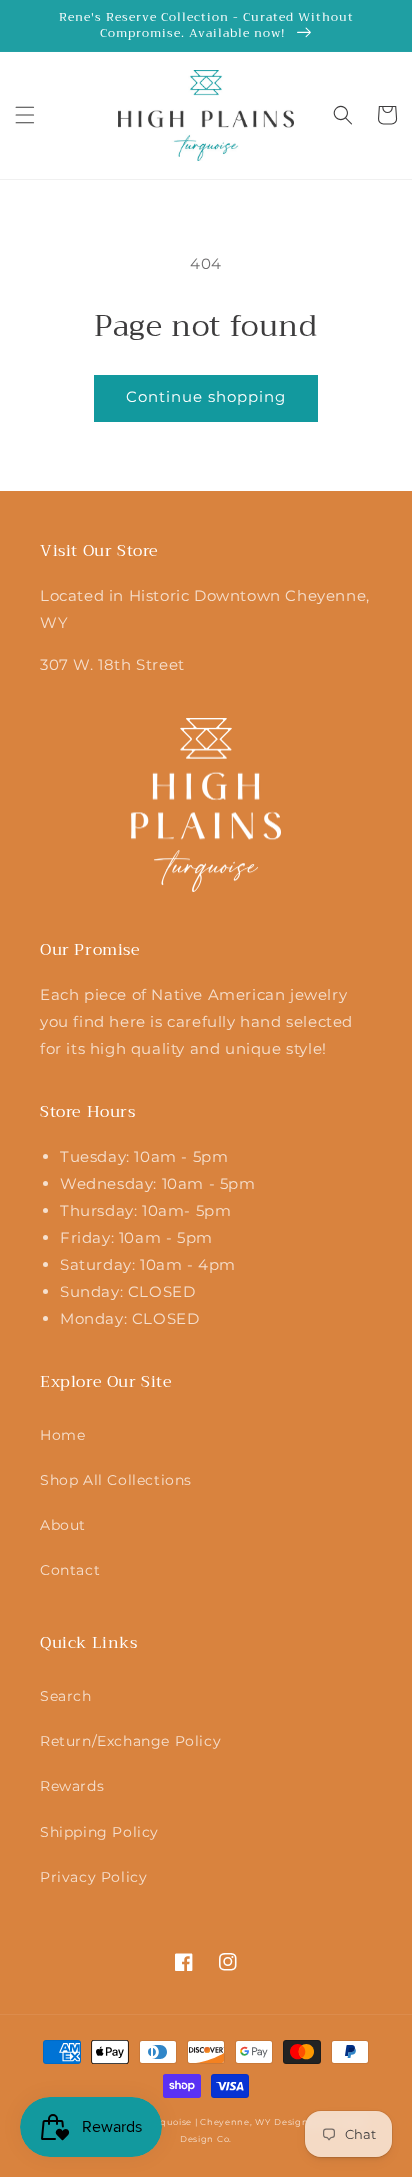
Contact (70, 1570)
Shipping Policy (99, 1832)
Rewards (72, 1786)
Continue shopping (206, 396)
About (63, 1525)
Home (62, 1435)
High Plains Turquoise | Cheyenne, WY (177, 2122)
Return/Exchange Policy (130, 1741)
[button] (25, 115)
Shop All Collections (116, 1480)
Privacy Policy (93, 1877)
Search (66, 1696)
